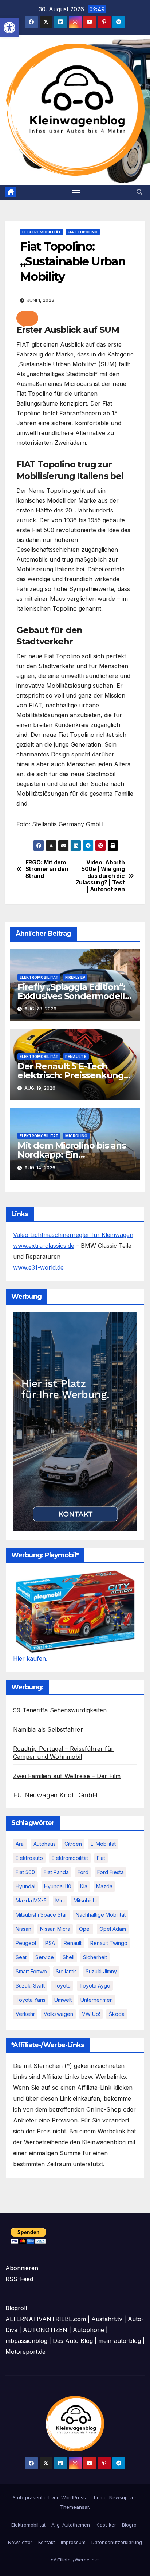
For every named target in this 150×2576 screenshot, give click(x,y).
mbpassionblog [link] (26, 2341)
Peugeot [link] (26, 1943)
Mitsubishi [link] (85, 1900)
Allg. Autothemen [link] (71, 2525)
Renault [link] (73, 1943)
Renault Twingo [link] (109, 1943)
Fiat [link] (101, 1858)
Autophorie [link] (88, 2330)
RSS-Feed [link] (19, 2279)
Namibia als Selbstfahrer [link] (48, 1729)
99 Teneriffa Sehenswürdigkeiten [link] (60, 1710)
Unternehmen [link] (97, 2000)
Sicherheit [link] (95, 1957)
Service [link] (45, 1957)
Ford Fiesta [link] (110, 1872)
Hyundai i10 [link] (58, 1886)
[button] (27, 318)
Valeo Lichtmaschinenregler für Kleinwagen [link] (73, 1235)
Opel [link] (85, 1929)
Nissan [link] (23, 1929)
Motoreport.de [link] (25, 2352)
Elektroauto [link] (29, 1858)
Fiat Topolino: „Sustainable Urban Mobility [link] (73, 261)
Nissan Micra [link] (55, 1929)
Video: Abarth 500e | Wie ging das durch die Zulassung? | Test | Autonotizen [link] (100, 876)
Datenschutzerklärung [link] (117, 2542)
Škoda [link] (117, 2014)
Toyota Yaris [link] (31, 2000)
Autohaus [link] (45, 1844)
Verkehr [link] (25, 2014)
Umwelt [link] (63, 2000)
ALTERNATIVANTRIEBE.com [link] (46, 2319)
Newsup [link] (119, 2497)
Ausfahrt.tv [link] (107, 2319)
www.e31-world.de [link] (38, 1267)
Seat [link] (21, 1957)
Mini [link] (60, 1900)
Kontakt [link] (47, 2542)
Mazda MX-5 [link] (31, 1900)
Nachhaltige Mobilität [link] (101, 1915)
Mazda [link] (104, 1886)
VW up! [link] (91, 2014)
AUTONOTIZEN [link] (45, 2330)
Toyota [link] (62, 1986)
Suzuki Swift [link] (30, 1986)
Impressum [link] (73, 2542)
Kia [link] (84, 1886)
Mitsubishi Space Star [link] (41, 1915)
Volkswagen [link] (58, 2014)
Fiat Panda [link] (56, 1872)
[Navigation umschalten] (76, 192)
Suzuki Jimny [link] (101, 1971)
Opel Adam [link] (113, 1929)
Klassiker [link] (106, 2525)
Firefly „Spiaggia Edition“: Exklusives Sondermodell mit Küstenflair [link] (71, 996)
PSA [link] (50, 1943)
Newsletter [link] (20, 2542)
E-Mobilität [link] (103, 1844)
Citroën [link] (73, 1844)
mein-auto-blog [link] (120, 2341)
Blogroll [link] (130, 2525)
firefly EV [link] (75, 977)
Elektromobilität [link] (42, 232)
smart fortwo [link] (31, 1971)
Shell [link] (68, 1957)
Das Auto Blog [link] (73, 2341)
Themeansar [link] (74, 2507)
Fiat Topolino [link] (83, 232)
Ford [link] (83, 1872)
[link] (9, 28)
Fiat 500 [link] (25, 1872)
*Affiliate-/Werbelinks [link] (75, 2560)
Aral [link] (20, 1844)
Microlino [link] (76, 1136)
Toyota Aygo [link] (95, 1986)
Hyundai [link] (25, 1886)
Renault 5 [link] (76, 1057)
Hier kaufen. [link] (30, 1658)
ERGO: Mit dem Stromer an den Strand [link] (47, 869)
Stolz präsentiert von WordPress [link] (50, 2497)
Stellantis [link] (66, 1971)
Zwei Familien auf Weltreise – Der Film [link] (67, 1776)
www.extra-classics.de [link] (44, 1246)
